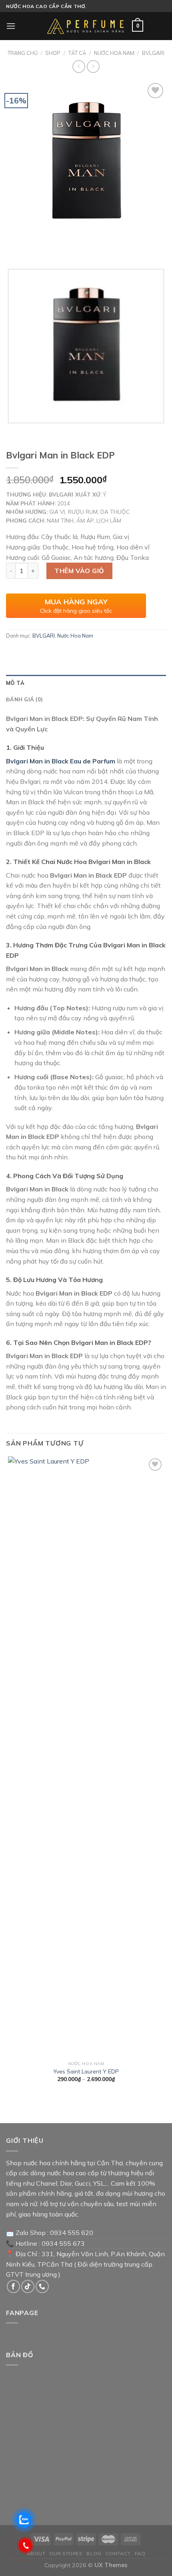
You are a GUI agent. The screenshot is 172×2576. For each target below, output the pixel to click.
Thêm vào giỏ (79, 571)
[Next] (36, 249)
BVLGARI (153, 53)
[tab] (86, 683)
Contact (118, 2553)
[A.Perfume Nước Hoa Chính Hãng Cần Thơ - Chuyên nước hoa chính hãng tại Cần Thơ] (86, 26)
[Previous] (14, 249)
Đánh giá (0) (24, 699)
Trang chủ (23, 53)
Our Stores (66, 2553)
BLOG (94, 2553)
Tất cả (77, 53)
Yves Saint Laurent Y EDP (86, 2071)
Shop (53, 53)
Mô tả (15, 683)
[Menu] (11, 26)
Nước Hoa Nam (114, 53)
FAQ (140, 2553)
